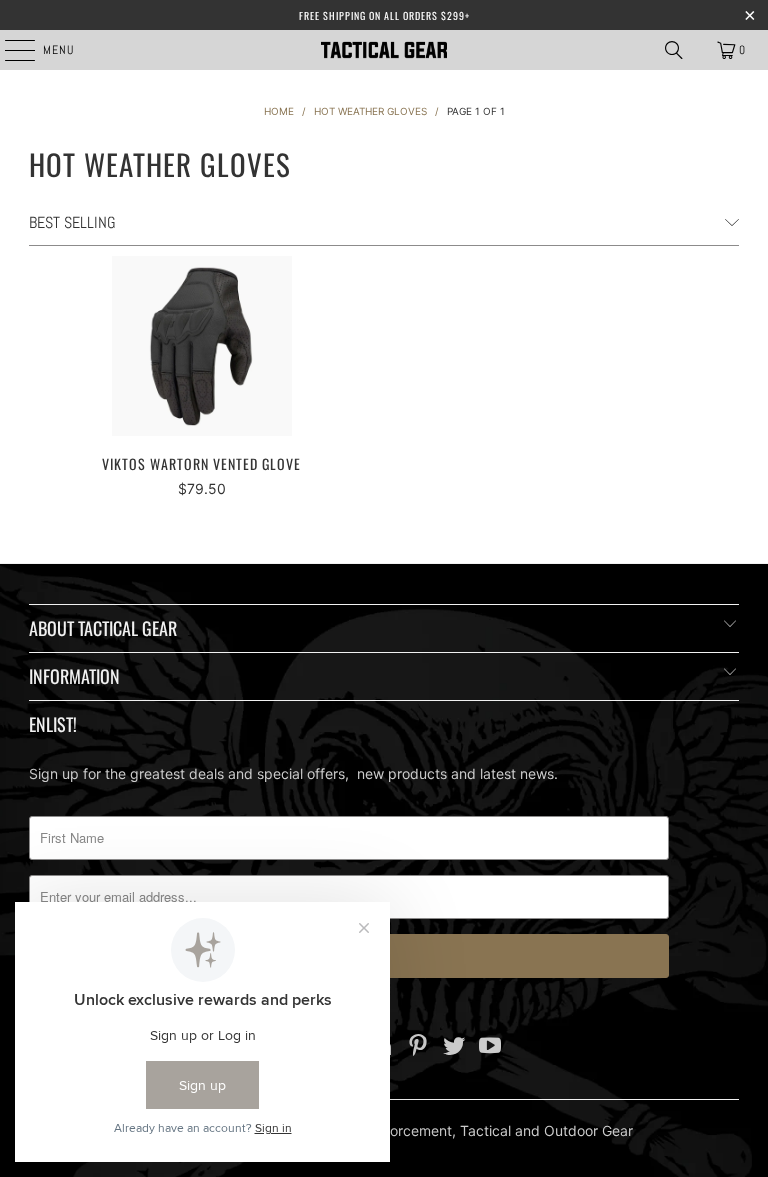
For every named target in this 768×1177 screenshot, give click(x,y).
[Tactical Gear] (384, 50)
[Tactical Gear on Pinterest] (419, 1047)
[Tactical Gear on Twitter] (455, 1047)
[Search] (674, 50)
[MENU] (9, 50)
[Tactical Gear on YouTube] (490, 1047)
